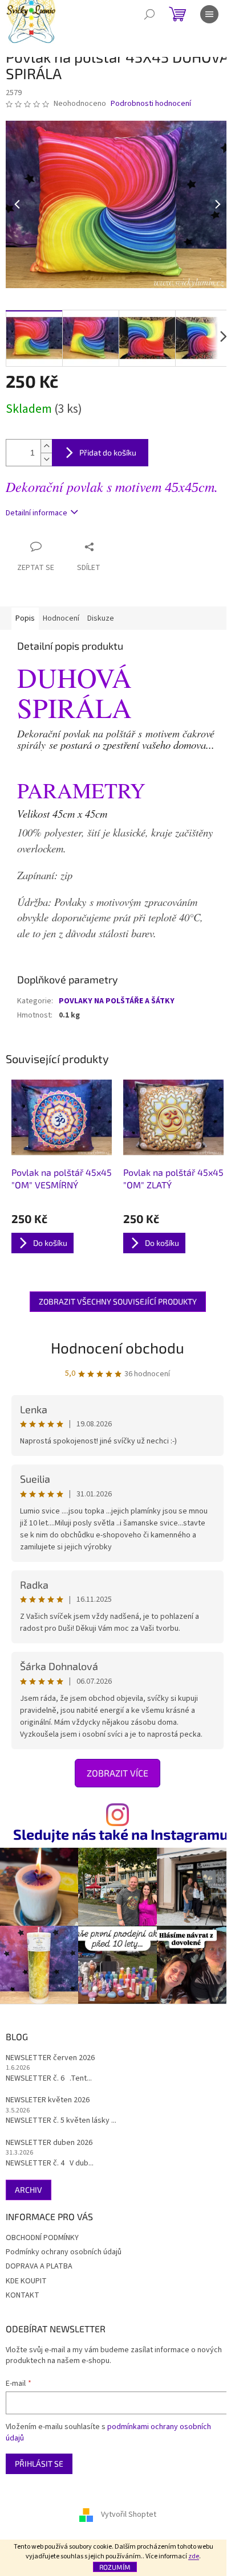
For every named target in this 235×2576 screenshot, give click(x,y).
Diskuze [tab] (101, 618)
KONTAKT (23, 2295)
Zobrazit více (117, 1773)
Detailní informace (37, 513)
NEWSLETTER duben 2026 (49, 2143)
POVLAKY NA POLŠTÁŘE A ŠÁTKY (117, 1001)
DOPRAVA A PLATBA (39, 2266)
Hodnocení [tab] (61, 618)
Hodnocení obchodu (117, 1348)
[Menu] (209, 14)
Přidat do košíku (108, 452)
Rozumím (115, 2567)
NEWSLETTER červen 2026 (50, 2058)
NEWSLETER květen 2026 (48, 2100)
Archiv (29, 2190)
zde (194, 2556)
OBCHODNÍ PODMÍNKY (42, 2238)
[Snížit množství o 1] (46, 459)
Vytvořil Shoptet (129, 2515)
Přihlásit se (39, 2464)
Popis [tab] (25, 618)
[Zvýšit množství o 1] (46, 446)
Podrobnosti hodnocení (151, 104)
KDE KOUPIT (26, 2281)
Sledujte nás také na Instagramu (121, 1834)
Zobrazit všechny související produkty (118, 1301)
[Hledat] (149, 14)
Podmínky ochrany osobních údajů (64, 2252)
